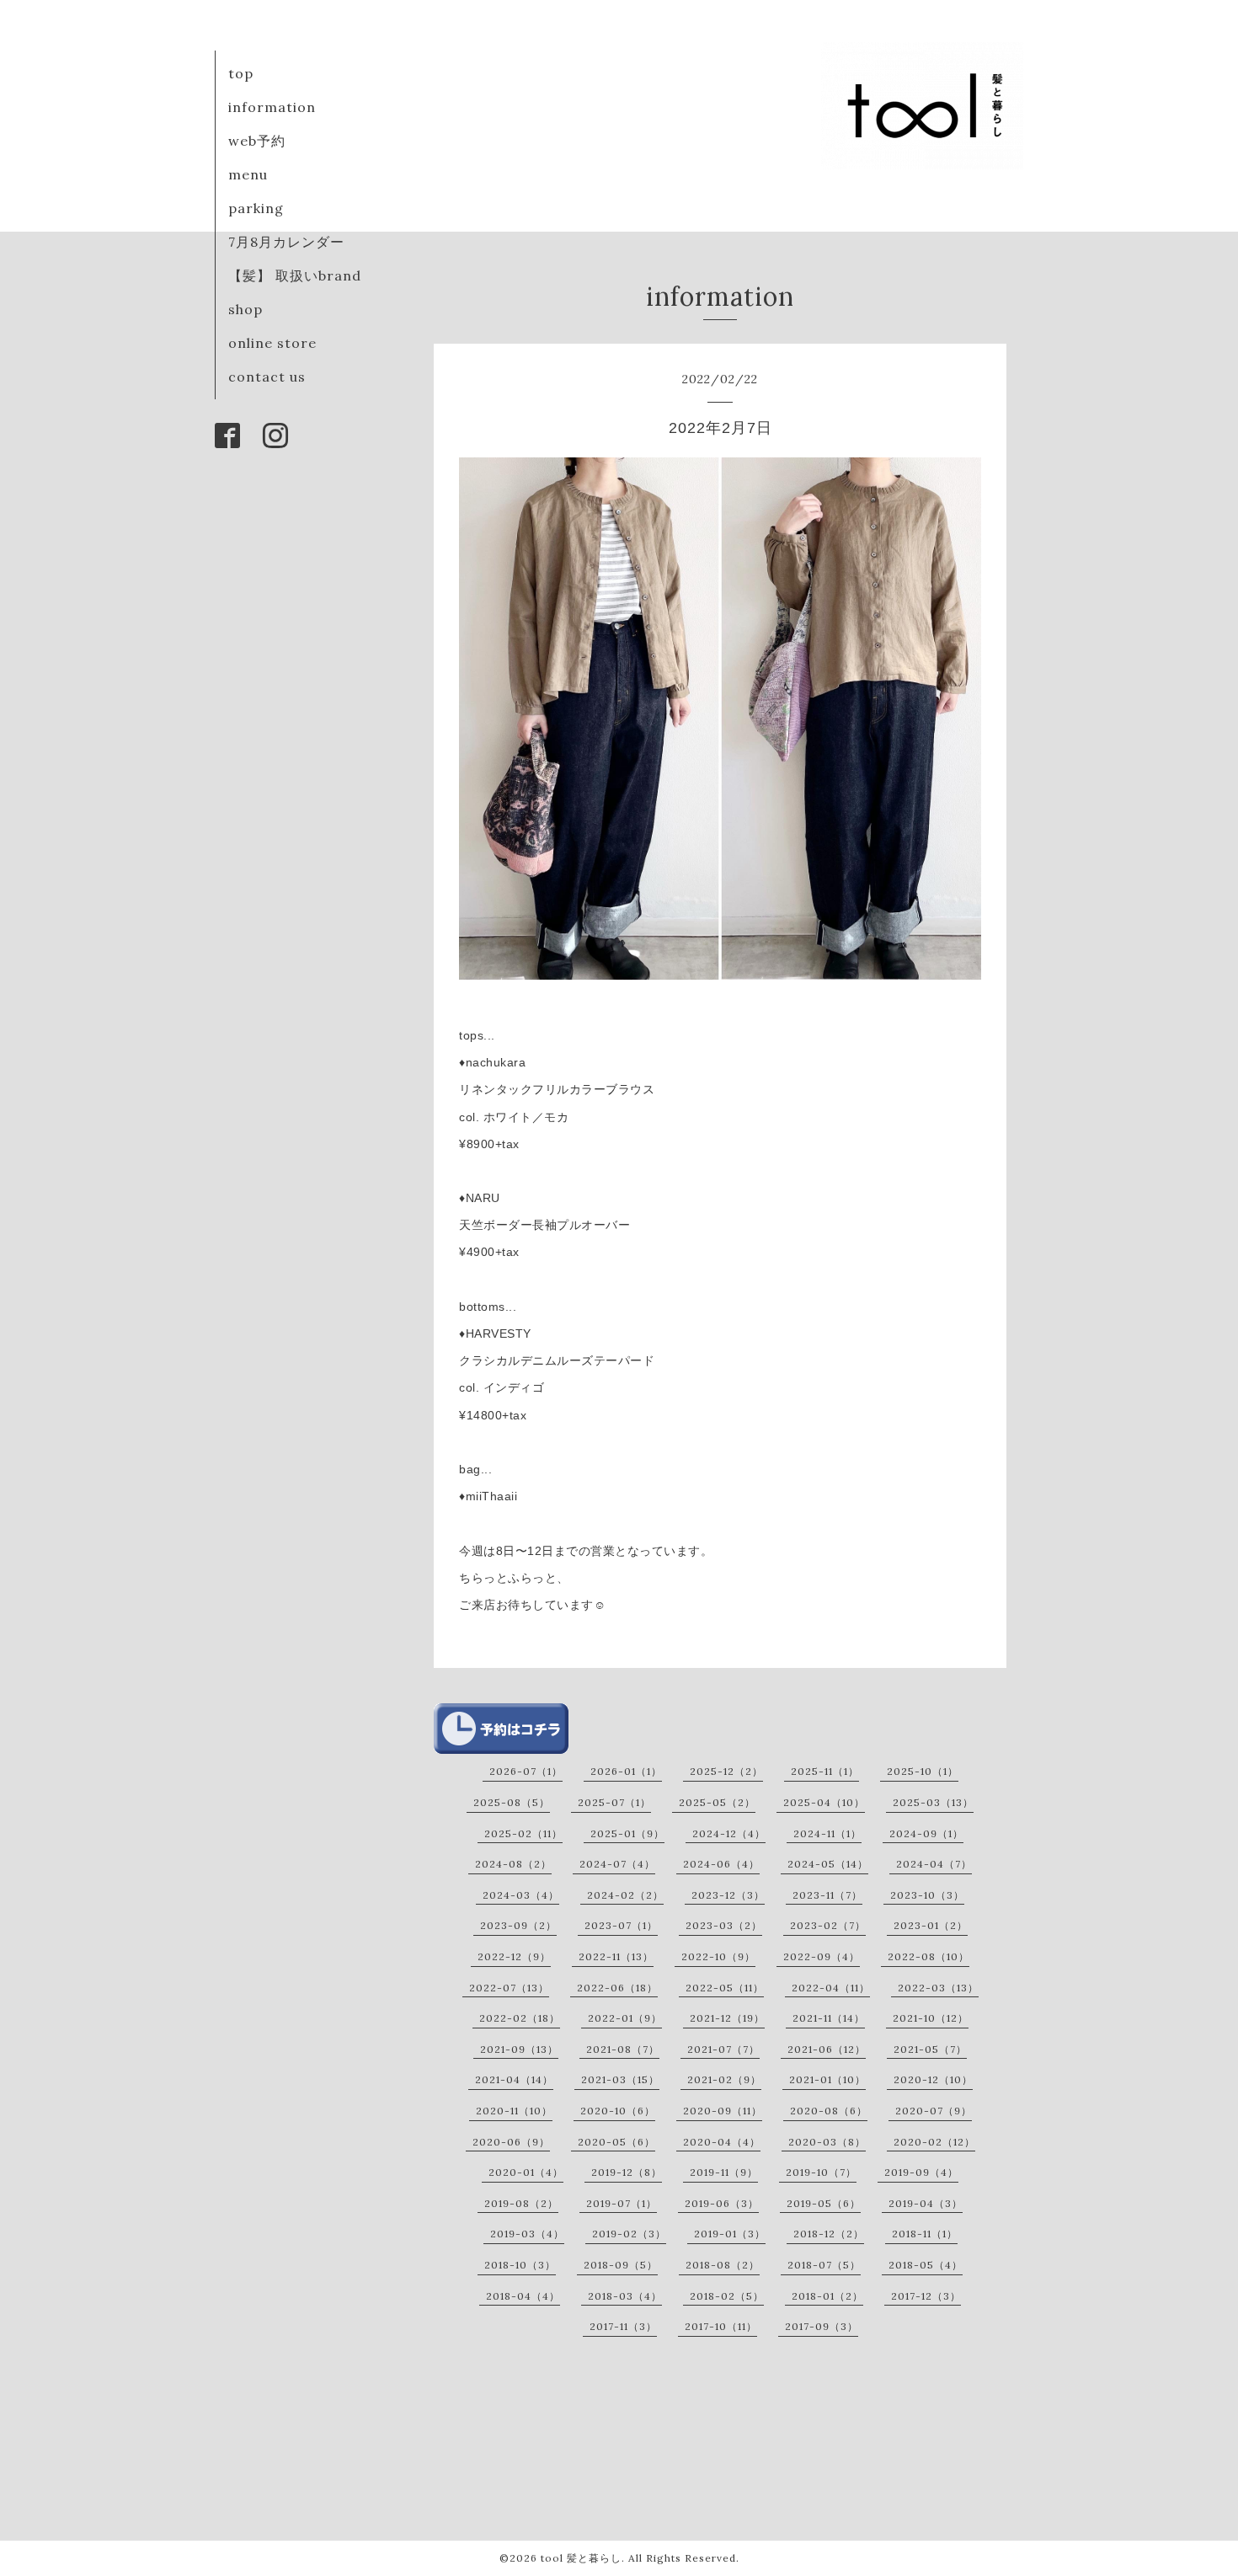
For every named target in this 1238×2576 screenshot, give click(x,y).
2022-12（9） (514, 1956)
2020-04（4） (722, 2142)
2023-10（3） (927, 1895)
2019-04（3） (926, 2203)
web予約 (257, 141)
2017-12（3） (926, 2296)
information (272, 107)
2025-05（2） (717, 1802)
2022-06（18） (617, 1988)
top (241, 73)
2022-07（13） (509, 1988)
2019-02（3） (629, 2234)
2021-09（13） (519, 2049)
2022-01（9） (625, 2018)
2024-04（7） (934, 1864)
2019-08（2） (521, 2203)
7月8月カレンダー (286, 242)
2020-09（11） (723, 2111)
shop (245, 309)
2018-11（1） (925, 2234)
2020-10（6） (618, 2111)
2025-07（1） (614, 1802)
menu (248, 174)
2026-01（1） (626, 1771)
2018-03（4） (625, 2296)
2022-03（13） (938, 1988)
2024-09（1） (926, 1833)
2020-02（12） (934, 2142)
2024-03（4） (521, 1895)
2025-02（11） (523, 1833)
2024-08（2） (513, 1864)
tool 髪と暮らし (581, 2558)
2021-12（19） (727, 2018)
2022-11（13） (616, 1956)
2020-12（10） (933, 2079)
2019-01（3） (730, 2234)
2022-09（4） (822, 1956)
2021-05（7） (930, 2049)
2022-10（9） (718, 1956)
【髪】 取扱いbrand (295, 275)
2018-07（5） (824, 2265)
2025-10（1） (923, 1771)
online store (272, 343)
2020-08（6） (829, 2111)
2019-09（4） (921, 2172)
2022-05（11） (725, 1988)
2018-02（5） (727, 2296)
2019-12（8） (627, 2172)
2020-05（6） (616, 2142)
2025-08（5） (512, 1802)
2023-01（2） (931, 1925)
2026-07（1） (526, 1771)
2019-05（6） (824, 2203)
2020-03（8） (827, 2142)
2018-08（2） (723, 2265)
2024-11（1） (827, 1833)
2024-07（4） (617, 1864)
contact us (267, 377)
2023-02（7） (828, 1925)
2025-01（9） (627, 1833)
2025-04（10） (824, 1802)
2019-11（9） (724, 2172)
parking (256, 208)
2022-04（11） (831, 1988)
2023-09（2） (518, 1925)
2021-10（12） (931, 2018)
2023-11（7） (827, 1895)
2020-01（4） (526, 2172)
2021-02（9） (724, 2079)
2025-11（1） (825, 1771)
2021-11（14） (829, 2018)
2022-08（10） (928, 1956)
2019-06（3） (722, 2203)
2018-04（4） (523, 2296)
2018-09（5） (621, 2265)
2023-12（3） (728, 1895)
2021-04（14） (514, 2079)
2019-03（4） (527, 2234)
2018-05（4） (926, 2265)
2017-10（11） (721, 2326)
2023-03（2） (724, 1925)
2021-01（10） (827, 2079)
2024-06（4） (721, 1864)
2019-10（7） (821, 2172)
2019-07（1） (622, 2203)
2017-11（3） (623, 2326)
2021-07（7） (723, 2049)
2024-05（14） (828, 1864)
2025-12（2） (726, 1771)
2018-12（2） (829, 2234)
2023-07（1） (621, 1925)
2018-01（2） (827, 2296)
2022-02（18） (520, 2018)
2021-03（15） (620, 2079)
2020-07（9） (934, 2111)
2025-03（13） (933, 1802)
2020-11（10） (514, 2111)
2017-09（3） (822, 2326)
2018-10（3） (520, 2265)
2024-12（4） (729, 1833)
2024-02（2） (625, 1895)
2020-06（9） (511, 2142)
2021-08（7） (623, 2049)
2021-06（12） (827, 2049)
